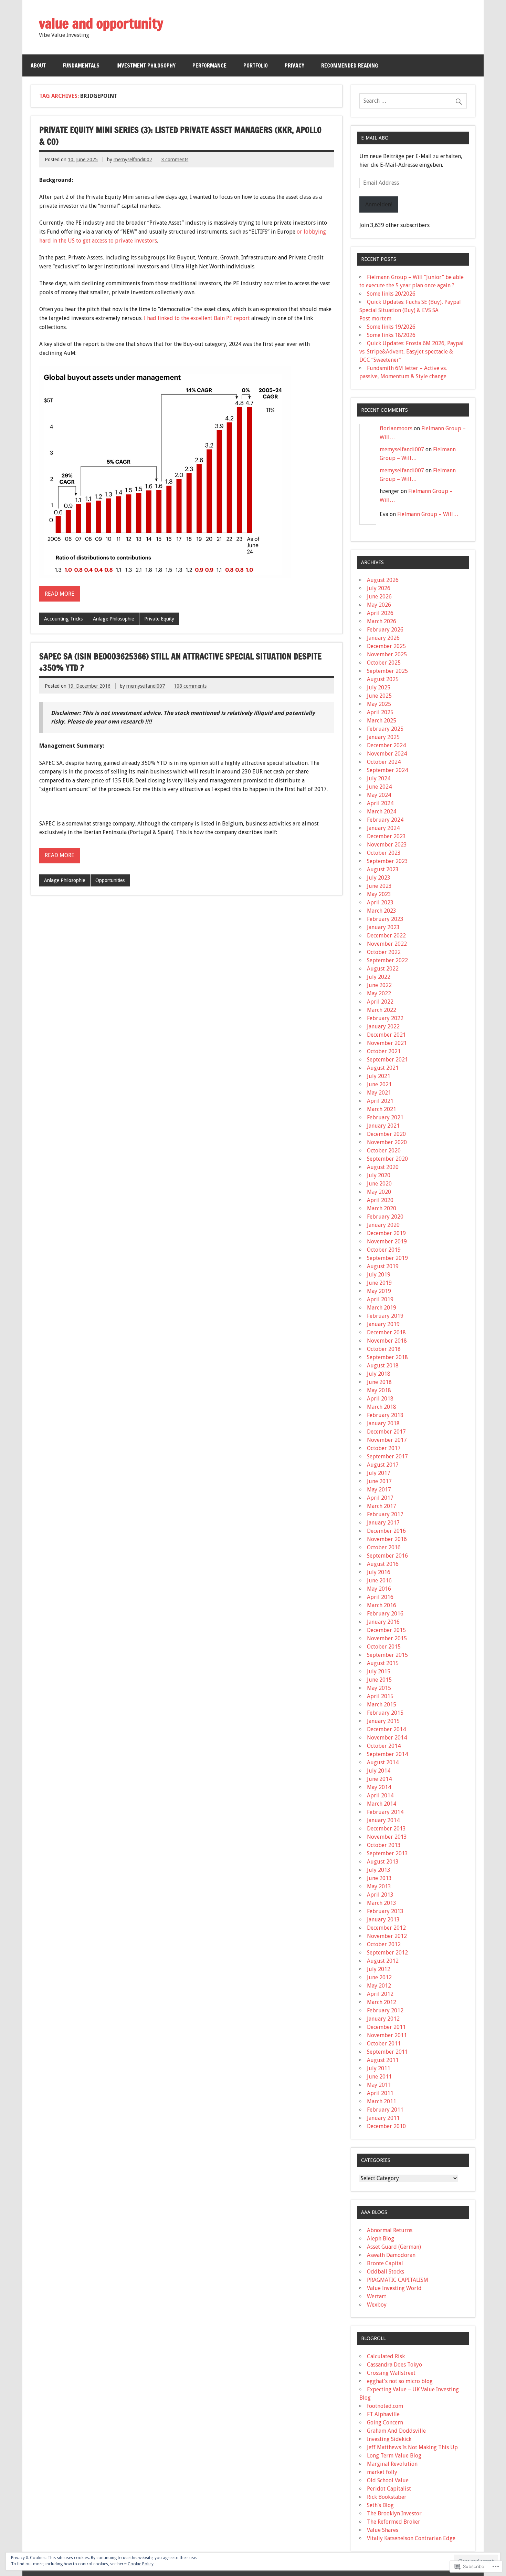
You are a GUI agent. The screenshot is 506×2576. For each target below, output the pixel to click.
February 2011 (385, 2110)
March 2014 (382, 1804)
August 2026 (383, 580)
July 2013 (379, 1870)
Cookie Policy (141, 2564)
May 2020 (379, 1192)
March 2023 (382, 911)
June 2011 (379, 2077)
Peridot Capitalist (389, 2489)
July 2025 (379, 687)
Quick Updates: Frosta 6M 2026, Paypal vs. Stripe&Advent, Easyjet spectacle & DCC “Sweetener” (412, 352)
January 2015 (383, 1721)
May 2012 (379, 1986)
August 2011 (383, 2060)
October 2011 (384, 2044)
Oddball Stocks (386, 2272)
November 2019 (387, 1241)
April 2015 (380, 1696)
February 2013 (385, 1911)
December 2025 (386, 646)
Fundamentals (81, 65)
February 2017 (385, 1514)
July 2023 (379, 878)
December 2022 (386, 936)
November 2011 (387, 2035)
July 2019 (379, 1275)
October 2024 (384, 762)
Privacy (294, 65)
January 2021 (383, 1126)
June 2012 (379, 1977)
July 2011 (379, 2068)
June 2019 (379, 1283)
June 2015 (379, 1680)
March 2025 (382, 721)
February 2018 (385, 1415)
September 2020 (387, 1159)
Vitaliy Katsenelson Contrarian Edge (411, 2538)
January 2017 (383, 1523)
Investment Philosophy (146, 65)
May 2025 (379, 704)
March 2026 (382, 621)
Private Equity (159, 619)
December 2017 (386, 1432)
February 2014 (385, 1812)
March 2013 (382, 1903)
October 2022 (384, 952)
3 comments (175, 160)
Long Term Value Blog (394, 2456)
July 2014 (379, 1771)
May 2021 (379, 1093)
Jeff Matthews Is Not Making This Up (412, 2447)
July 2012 (379, 1969)
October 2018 (384, 1349)
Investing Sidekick (389, 2439)
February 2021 (385, 1117)
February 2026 (385, 630)
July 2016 (379, 1572)
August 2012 (383, 1961)
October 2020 (384, 1151)
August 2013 (383, 1862)
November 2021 (387, 1043)
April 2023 (380, 902)
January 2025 (383, 737)
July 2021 (379, 1076)
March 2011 (382, 2101)
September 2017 (387, 1456)
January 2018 (383, 1423)
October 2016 (384, 1547)
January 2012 (383, 2019)
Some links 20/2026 (391, 294)
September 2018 (387, 1357)
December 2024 (386, 745)
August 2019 (383, 1266)
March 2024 (382, 812)
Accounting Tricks (63, 619)
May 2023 (379, 894)
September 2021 (387, 1060)
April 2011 (380, 2093)
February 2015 (385, 1713)
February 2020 (385, 1217)
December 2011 (386, 2027)
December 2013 (386, 1829)
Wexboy (377, 2305)
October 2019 (384, 1250)
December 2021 (386, 1035)
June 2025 (379, 696)
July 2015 (379, 1671)
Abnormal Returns (390, 2230)
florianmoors (396, 428)
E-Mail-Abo (375, 138)
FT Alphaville (383, 2414)
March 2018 (382, 1407)
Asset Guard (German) (394, 2247)
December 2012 (386, 1928)
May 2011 (379, 2085)
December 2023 (386, 836)
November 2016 (387, 1539)
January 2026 (383, 638)
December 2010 (386, 2126)
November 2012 (387, 1936)
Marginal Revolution (392, 2464)
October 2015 (384, 1647)
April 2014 (380, 1795)
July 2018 (379, 1374)
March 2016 (382, 1605)
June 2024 (379, 787)
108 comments (190, 686)
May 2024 (379, 795)
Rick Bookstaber (387, 2497)
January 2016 (383, 1622)
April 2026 (380, 613)
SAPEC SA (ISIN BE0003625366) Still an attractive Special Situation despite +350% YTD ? (180, 662)
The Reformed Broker (394, 2522)
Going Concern (385, 2423)
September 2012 (387, 1953)
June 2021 (379, 1084)
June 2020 (379, 1184)
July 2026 (379, 588)
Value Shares (383, 2530)
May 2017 (379, 1490)
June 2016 (379, 1581)
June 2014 (379, 1779)
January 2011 (383, 2118)
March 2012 (382, 2002)
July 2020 (379, 1175)
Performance (209, 65)
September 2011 (387, 2052)
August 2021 (383, 1068)
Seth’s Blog (380, 2505)
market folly (382, 2472)
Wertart (377, 2296)
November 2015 (387, 1638)
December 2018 (386, 1332)
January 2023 (383, 927)
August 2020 (383, 1167)
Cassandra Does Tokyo (394, 2365)
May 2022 (379, 993)
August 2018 (383, 1366)
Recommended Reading (350, 65)
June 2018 (379, 1382)
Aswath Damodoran (391, 2255)
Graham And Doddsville (396, 2431)
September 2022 (387, 960)
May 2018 (379, 1390)
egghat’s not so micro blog (400, 2381)
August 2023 (383, 869)
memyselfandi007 (133, 160)
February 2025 (385, 729)
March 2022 (382, 1010)
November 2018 (387, 1341)
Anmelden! (379, 204)
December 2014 (386, 1729)
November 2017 (387, 1440)
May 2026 (379, 605)
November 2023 (387, 845)
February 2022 (385, 1018)
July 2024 (379, 778)
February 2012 (385, 2010)
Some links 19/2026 (391, 327)
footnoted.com (385, 2406)
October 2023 (384, 853)
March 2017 (382, 1506)
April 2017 (380, 1498)
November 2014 (387, 1738)
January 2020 (383, 1225)
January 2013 (383, 1920)
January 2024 (383, 828)
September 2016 (387, 1556)
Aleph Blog (381, 2239)
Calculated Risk (386, 2356)
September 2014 (387, 1754)
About (38, 65)
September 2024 (387, 770)
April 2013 (380, 1895)
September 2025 (387, 671)
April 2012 (380, 1994)
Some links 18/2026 (391, 335)
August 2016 (383, 1564)
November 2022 (387, 944)
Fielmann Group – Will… (428, 514)
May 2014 (379, 1787)
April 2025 (380, 712)
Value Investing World (394, 2288)
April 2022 (380, 1002)
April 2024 (380, 803)
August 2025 (383, 679)
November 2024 (387, 754)
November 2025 (387, 654)
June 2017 (379, 1481)
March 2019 (382, 1308)
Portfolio (256, 65)
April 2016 (380, 1597)
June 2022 (379, 985)
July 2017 (379, 1473)
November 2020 (387, 1142)
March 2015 (382, 1705)
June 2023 (379, 886)
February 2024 (385, 820)
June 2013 (379, 1878)
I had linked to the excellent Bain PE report (198, 318)
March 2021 (382, 1109)
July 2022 (379, 977)
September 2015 (387, 1655)
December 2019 (386, 1233)
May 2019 (379, 1291)
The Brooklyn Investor (394, 2513)
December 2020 (386, 1134)
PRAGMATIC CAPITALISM (398, 2280)
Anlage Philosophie (113, 619)
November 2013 (387, 1837)
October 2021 (384, 1051)
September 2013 (387, 1853)
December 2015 (386, 1630)
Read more (60, 594)
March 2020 (382, 1208)
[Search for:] (413, 101)
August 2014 (383, 1762)
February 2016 (385, 1614)
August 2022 (383, 969)
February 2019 (385, 1316)
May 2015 (379, 1688)
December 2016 (386, 1531)
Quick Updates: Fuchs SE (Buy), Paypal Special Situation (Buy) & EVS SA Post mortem (410, 310)
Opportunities (110, 880)
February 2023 (385, 919)
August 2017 (383, 1465)
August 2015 (383, 1663)
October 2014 (384, 1746)
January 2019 (383, 1324)
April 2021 (380, 1101)
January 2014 (383, 1820)
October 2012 (384, 1944)
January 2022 (383, 1027)
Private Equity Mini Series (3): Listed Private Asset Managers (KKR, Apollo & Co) (180, 136)
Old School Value (388, 2480)
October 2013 (384, 1845)
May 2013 (379, 1886)
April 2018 (380, 1399)
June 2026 (379, 597)
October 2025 (384, 663)
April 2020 (380, 1200)
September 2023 (387, 861)
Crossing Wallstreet (391, 2373)
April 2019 (380, 1299)
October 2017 (384, 1448)
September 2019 (387, 1258)
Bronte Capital (385, 2263)
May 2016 (379, 1589)
